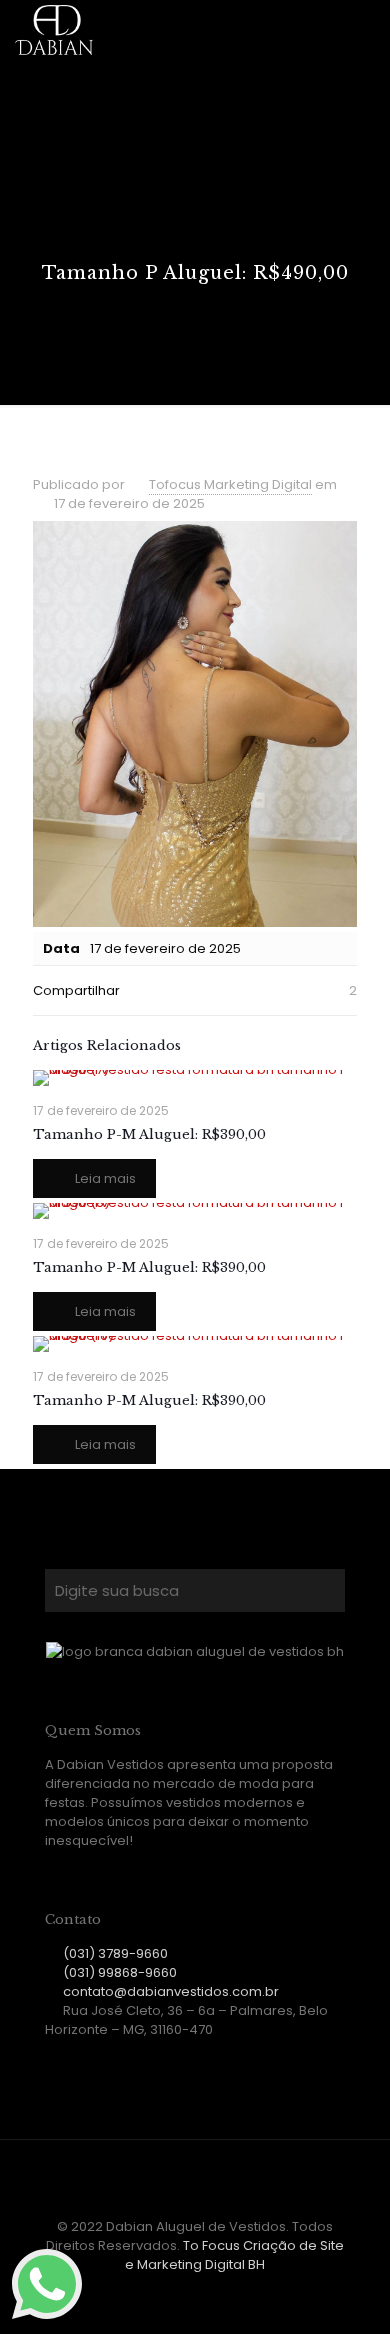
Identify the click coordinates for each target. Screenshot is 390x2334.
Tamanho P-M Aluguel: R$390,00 (149, 1134)
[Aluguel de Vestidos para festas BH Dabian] (54, 30)
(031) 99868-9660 (120, 1972)
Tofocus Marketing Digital (230, 484)
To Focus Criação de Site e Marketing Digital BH (234, 2255)
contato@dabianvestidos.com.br (171, 1991)
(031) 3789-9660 (115, 1953)
